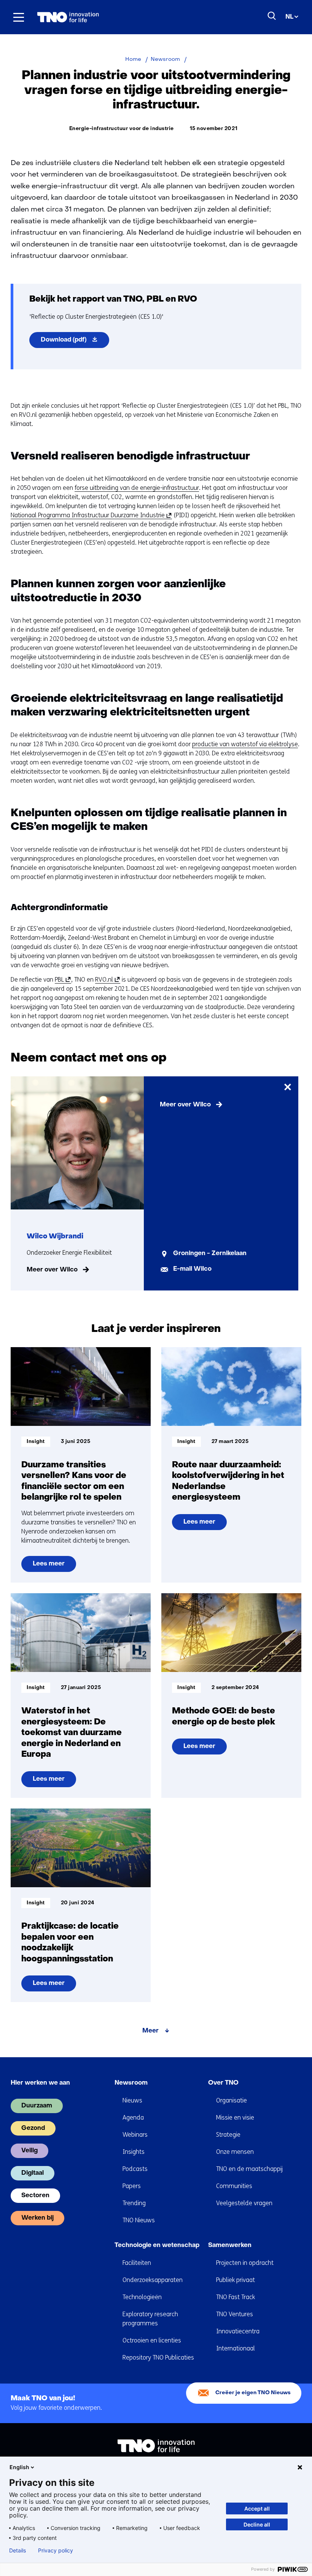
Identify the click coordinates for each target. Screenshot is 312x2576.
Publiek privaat (236, 2280)
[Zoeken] (272, 16)
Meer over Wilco (52, 1270)
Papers (132, 2186)
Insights (134, 2152)
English (19, 2467)
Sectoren (35, 2196)
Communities (234, 2186)
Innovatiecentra (238, 2331)
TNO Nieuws (139, 2220)
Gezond (33, 2128)
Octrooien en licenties (152, 2340)
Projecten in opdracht (245, 2263)
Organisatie (232, 2100)
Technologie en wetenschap (157, 2245)
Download (75, 342)
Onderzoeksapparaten (153, 2280)
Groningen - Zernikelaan (210, 1254)
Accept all (257, 2508)
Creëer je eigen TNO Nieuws (253, 2393)
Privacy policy (56, 2551)
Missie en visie (235, 2118)
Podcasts (135, 2169)
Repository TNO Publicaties (158, 2357)
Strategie (228, 2135)
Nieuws (132, 2100)
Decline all (257, 2524)
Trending (134, 2203)
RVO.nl (106, 980)
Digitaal (33, 2173)
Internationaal (236, 2348)
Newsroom (131, 2083)
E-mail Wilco (192, 1269)
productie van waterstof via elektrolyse (245, 744)
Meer (150, 2031)
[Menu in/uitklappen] (19, 17)
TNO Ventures (235, 2314)
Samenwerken (230, 2245)
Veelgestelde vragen (244, 2203)
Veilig (29, 2151)
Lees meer (50, 1566)
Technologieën (142, 2297)
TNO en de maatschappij (249, 2169)
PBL (62, 980)
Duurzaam (37, 2106)
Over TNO (223, 2083)
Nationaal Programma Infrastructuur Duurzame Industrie (90, 515)
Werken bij (37, 2218)
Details (18, 2551)
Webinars (135, 2135)
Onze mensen (235, 2152)
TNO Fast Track (236, 2297)
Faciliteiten (137, 2263)
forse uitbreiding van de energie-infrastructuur (137, 488)
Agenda (133, 2118)
